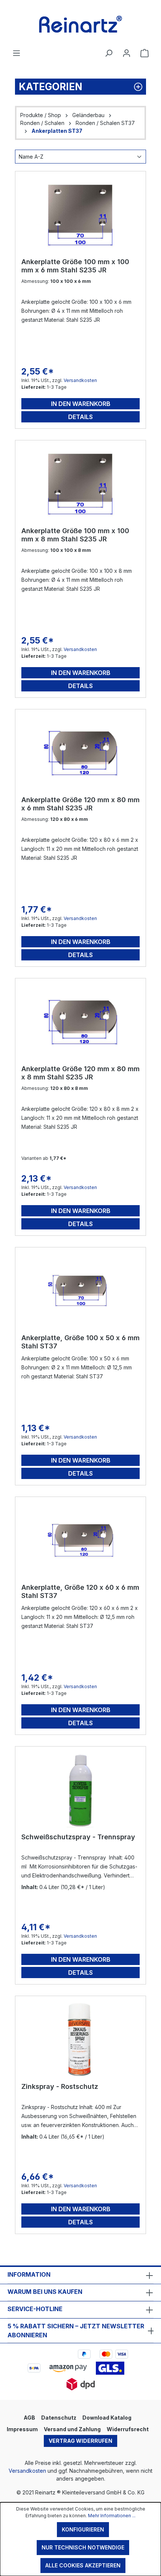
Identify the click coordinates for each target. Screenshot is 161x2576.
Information (29, 2274)
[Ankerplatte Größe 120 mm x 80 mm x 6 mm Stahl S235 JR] (80, 753)
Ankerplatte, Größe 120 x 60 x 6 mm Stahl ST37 (80, 1591)
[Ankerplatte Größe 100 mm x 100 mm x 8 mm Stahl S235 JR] (80, 484)
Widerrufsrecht (128, 2429)
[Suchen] (109, 53)
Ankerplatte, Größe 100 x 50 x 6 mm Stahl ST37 (80, 1342)
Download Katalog (107, 2418)
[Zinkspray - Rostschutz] (80, 2039)
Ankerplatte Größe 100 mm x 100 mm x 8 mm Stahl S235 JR (75, 535)
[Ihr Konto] (127, 53)
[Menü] (16, 53)
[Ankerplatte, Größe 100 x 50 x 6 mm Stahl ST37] (80, 1291)
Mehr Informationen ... (112, 2516)
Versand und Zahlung (72, 2429)
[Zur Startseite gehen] (80, 24)
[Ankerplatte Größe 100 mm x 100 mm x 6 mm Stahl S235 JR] (80, 215)
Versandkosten (80, 380)
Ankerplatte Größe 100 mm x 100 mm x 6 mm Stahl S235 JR (75, 266)
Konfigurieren (83, 2529)
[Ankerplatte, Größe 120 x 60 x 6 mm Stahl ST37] (80, 1540)
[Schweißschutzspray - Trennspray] (80, 1790)
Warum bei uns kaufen (45, 2292)
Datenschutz (59, 2418)
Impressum (22, 2429)
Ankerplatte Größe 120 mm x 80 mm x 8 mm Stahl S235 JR (80, 1073)
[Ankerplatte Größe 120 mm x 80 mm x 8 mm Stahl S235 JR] (80, 1022)
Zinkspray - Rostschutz (60, 2086)
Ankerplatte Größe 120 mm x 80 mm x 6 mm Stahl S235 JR (80, 804)
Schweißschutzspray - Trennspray (78, 1837)
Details (80, 417)
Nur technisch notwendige (83, 2547)
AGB (29, 2418)
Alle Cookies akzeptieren (83, 2565)
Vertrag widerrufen (80, 2441)
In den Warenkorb (81, 404)
